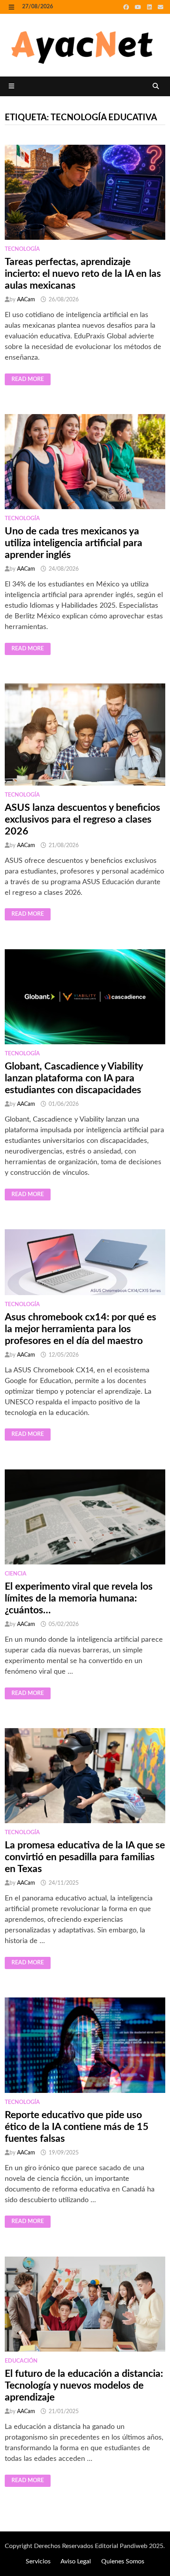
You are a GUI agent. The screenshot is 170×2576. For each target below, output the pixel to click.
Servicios (38, 2561)
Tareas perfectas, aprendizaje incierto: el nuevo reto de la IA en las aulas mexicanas (83, 274)
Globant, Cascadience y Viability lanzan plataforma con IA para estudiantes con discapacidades (74, 1078)
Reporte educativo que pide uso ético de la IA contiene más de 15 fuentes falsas (77, 2127)
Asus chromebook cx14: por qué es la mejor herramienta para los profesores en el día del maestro (80, 1329)
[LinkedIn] (150, 7)
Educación (21, 2361)
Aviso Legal (76, 2561)
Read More (30, 379)
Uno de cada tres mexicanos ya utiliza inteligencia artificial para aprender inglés (74, 543)
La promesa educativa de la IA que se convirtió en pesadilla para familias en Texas (85, 1857)
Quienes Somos (123, 2561)
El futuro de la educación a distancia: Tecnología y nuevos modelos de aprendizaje (84, 2386)
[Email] (161, 7)
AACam (26, 300)
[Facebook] (127, 7)
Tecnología (22, 249)
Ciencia (16, 1574)
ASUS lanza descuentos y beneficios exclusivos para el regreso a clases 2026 (82, 820)
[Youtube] (139, 7)
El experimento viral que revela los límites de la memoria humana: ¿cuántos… (79, 1599)
